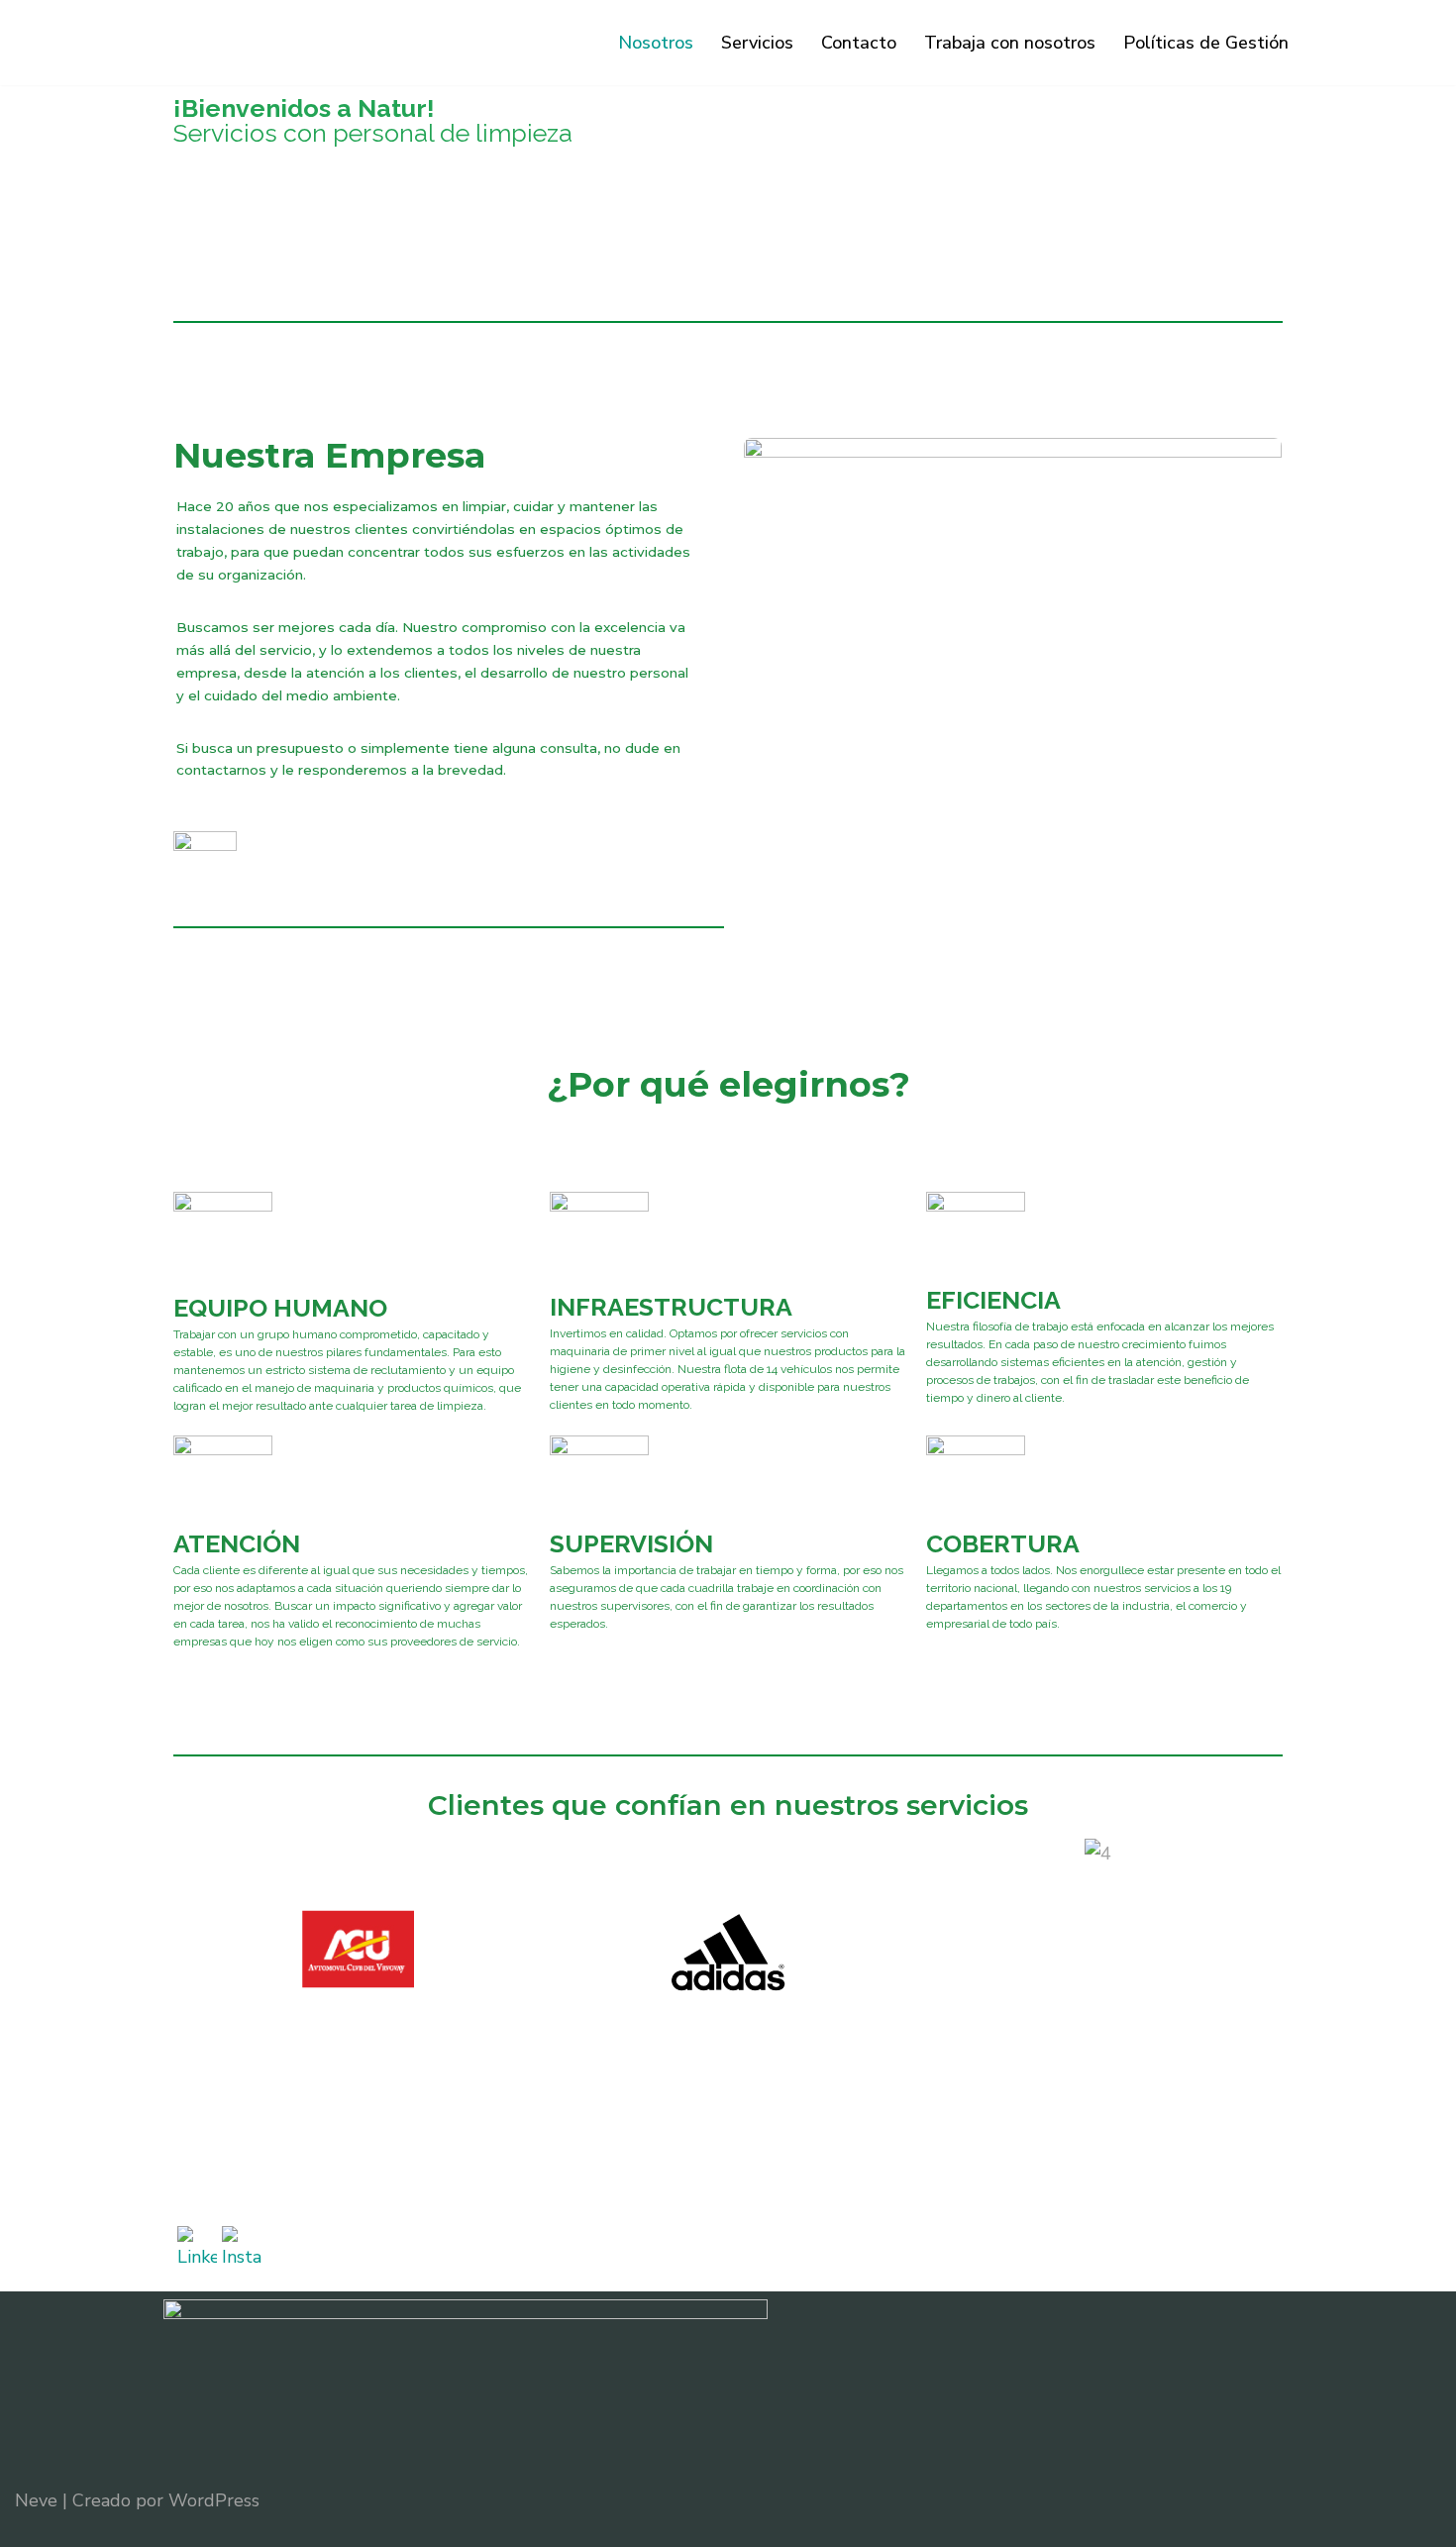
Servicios (757, 43)
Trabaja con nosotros (1010, 43)
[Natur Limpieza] (262, 43)
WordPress (214, 2500)
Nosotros (656, 43)
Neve (36, 2500)
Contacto (859, 43)
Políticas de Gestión (1206, 43)
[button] (193, 1955)
